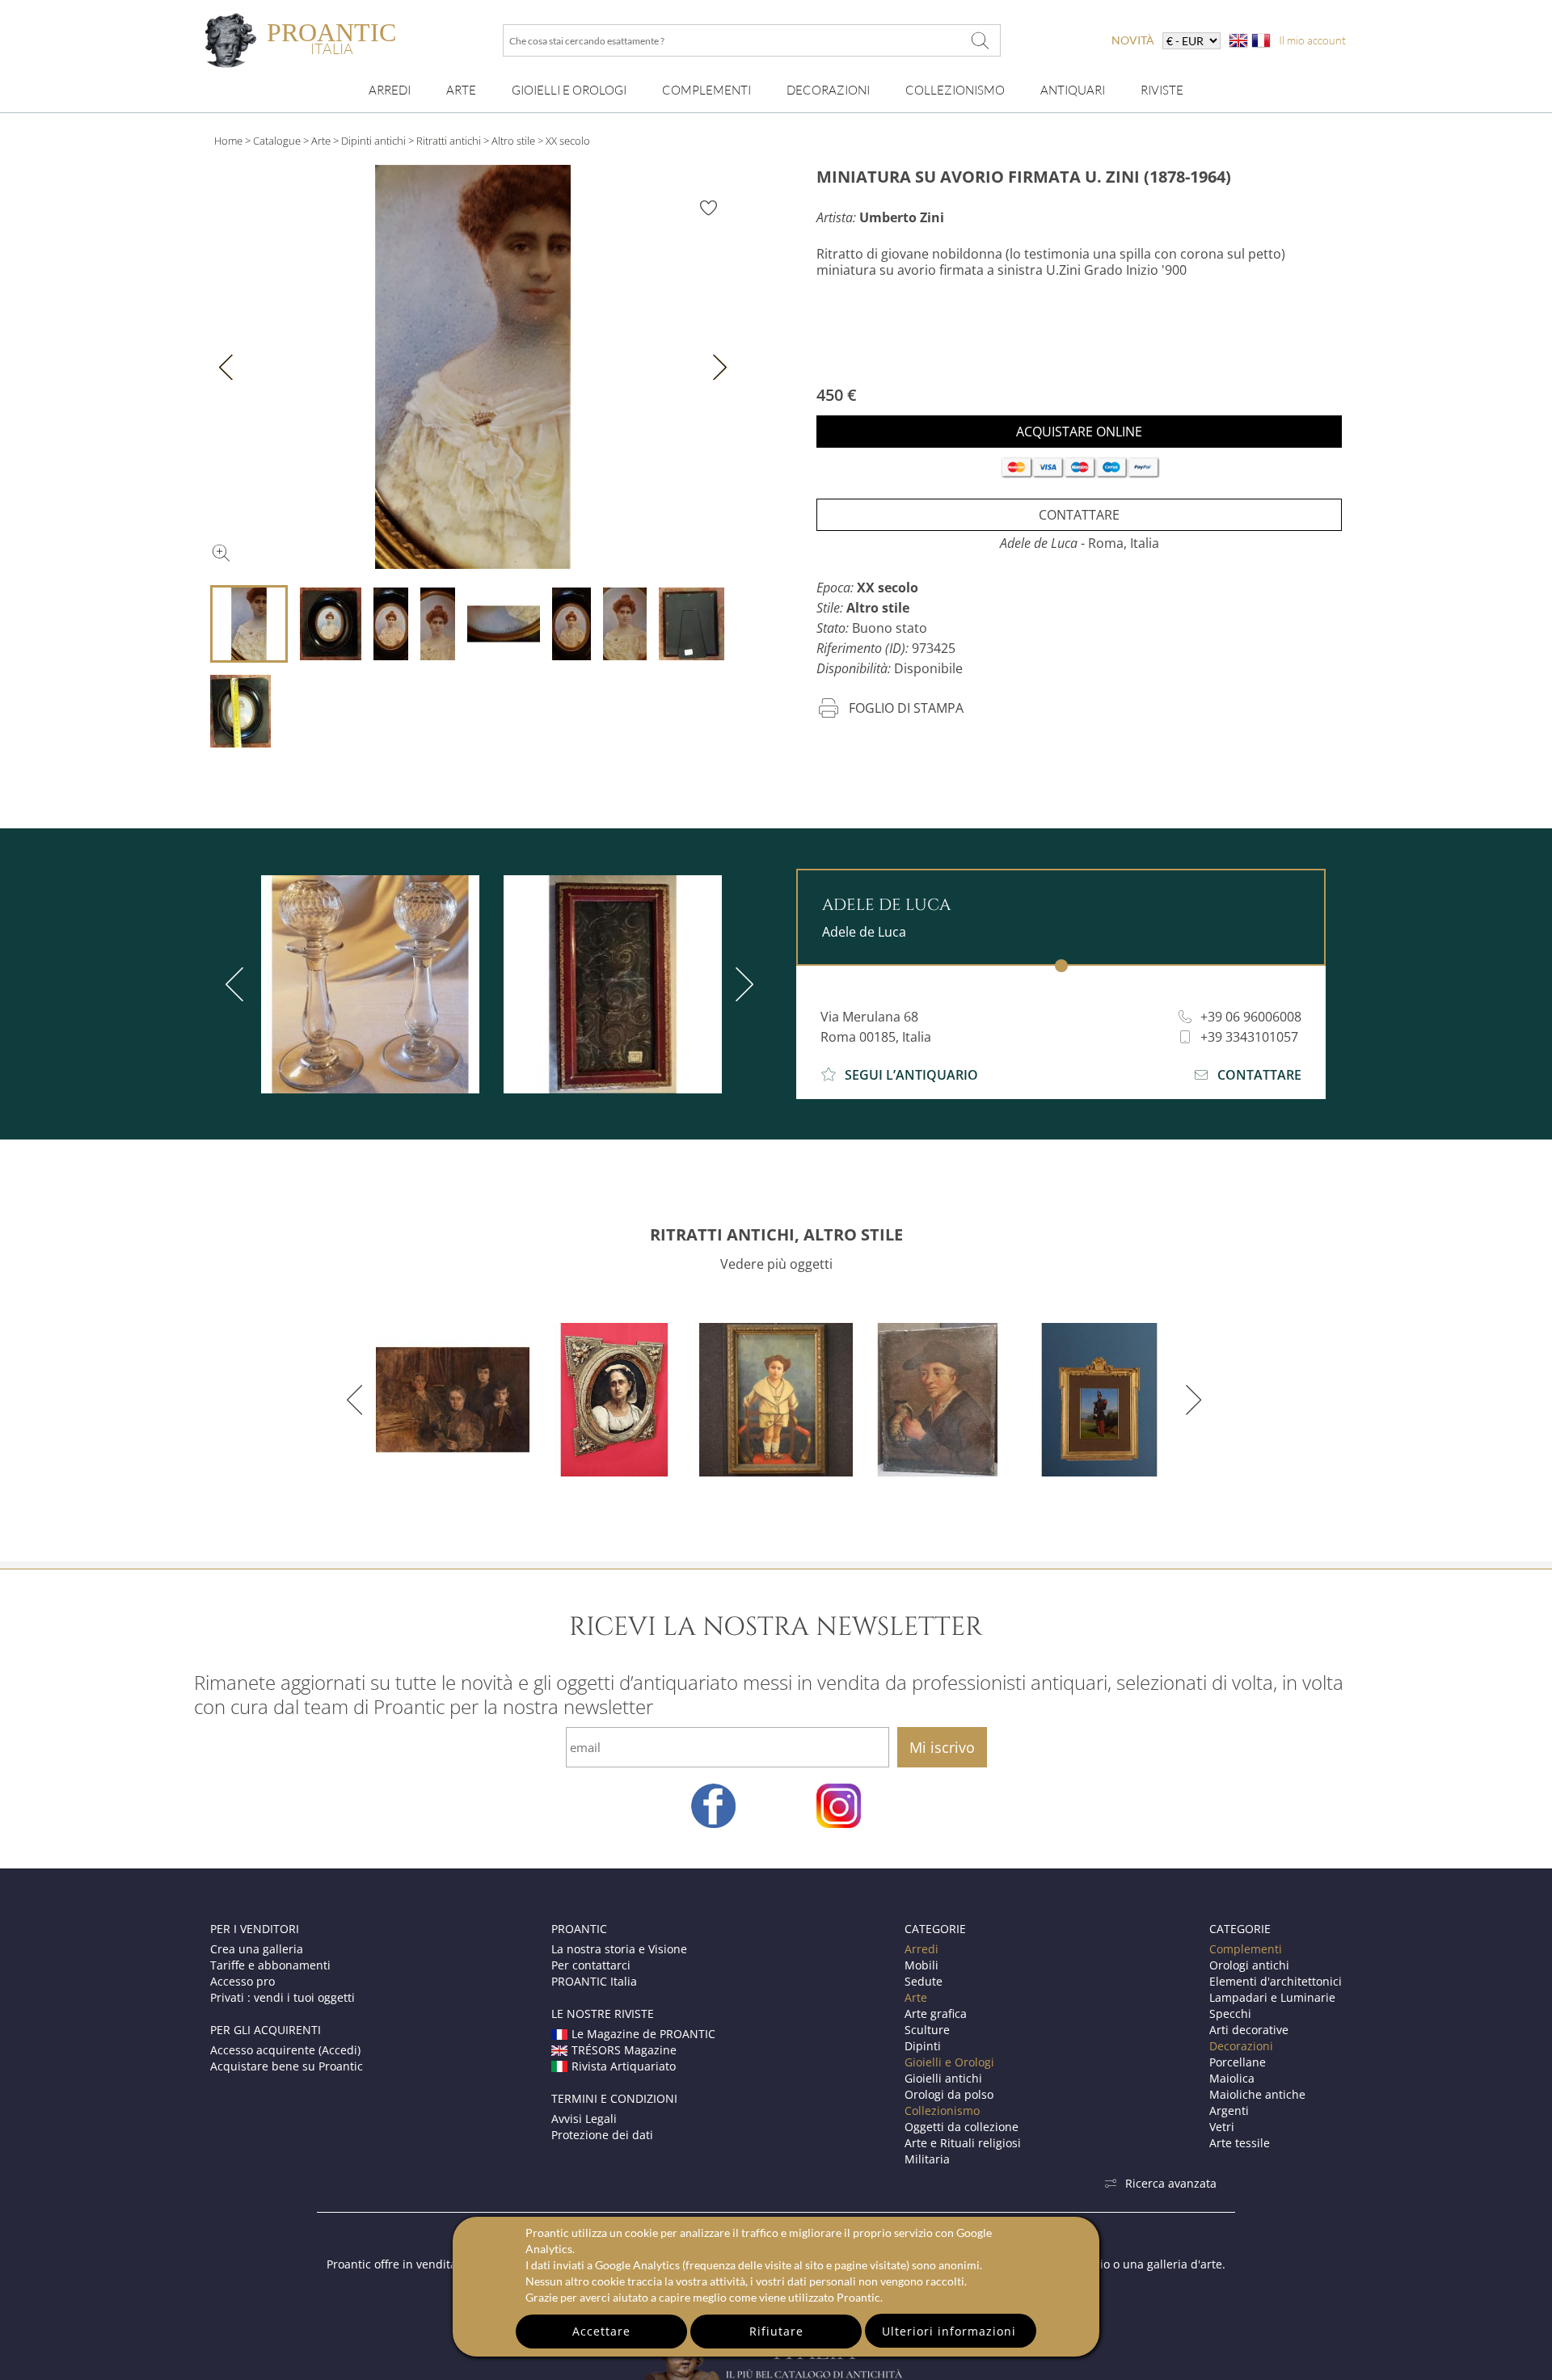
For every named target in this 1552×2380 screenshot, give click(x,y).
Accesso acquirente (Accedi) (285, 2050)
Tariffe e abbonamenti (270, 1965)
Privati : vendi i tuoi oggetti (283, 1997)
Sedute (924, 1981)
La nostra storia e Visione (619, 1949)
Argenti (1229, 2110)
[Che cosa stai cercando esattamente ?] (981, 40)
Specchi (1230, 2014)
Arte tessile (1240, 2143)
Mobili (921, 1965)
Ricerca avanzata (1171, 2183)
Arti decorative (1249, 2030)
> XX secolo (564, 141)
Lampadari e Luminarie (1272, 1997)
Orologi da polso (949, 2094)
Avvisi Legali (584, 2119)
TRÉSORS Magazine (624, 2050)
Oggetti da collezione (962, 2127)
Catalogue (277, 141)
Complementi (706, 90)
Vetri (1222, 2127)
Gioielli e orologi (569, 90)
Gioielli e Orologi (949, 2062)
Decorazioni (828, 90)
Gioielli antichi (943, 2078)
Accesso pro (242, 1981)
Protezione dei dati (602, 2135)
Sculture (927, 2030)
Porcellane (1238, 2062)
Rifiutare (776, 2331)
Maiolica (1232, 2078)
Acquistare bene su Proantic (287, 2066)
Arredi (390, 90)
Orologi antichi (1249, 1965)
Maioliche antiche (1257, 2094)
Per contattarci (591, 1965)
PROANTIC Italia (594, 1981)
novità (1133, 40)
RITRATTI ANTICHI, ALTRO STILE (776, 1234)
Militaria (927, 2159)
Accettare (601, 2331)
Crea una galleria (257, 1949)
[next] (741, 984)
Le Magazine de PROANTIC (643, 2034)
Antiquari (1073, 90)
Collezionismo (955, 90)
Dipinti (923, 2046)
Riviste (1162, 90)
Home (228, 141)
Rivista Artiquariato (624, 2066)
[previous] (238, 984)
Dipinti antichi (373, 141)
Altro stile (513, 141)
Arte (461, 90)
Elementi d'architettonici (1276, 1981)
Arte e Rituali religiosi (963, 2143)
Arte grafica (936, 2014)
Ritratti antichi (449, 141)
